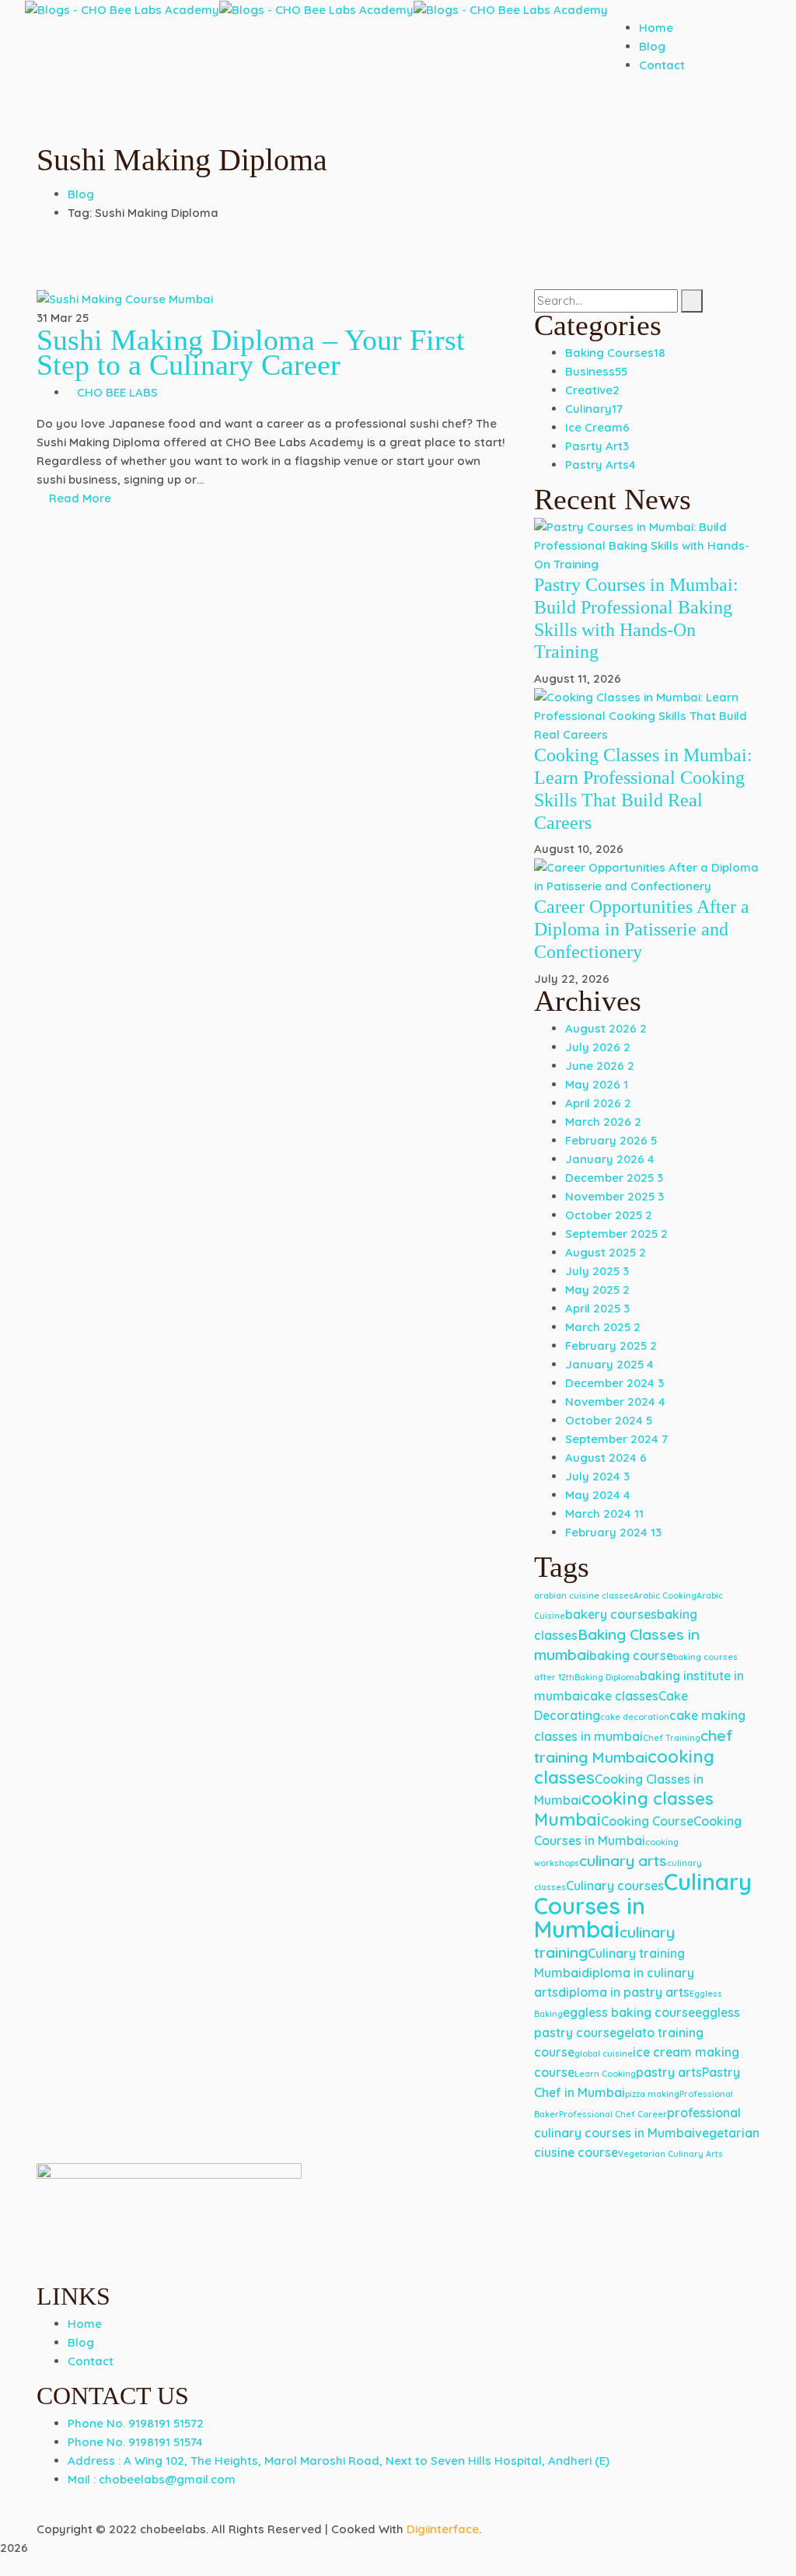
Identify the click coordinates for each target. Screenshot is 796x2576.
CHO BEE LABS (117, 392)
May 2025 (597, 1290)
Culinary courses (615, 1886)
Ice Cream (597, 427)
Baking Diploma (607, 1677)
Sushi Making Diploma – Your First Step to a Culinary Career (251, 352)
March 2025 (603, 1327)
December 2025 (614, 1178)
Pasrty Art (597, 446)
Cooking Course (647, 1821)
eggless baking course (629, 2012)
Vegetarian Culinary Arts (670, 2154)
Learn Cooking (605, 2074)
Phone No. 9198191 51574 (135, 2442)
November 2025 (614, 1196)
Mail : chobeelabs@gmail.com (152, 2479)
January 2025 (609, 1364)
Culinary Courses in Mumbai (643, 1905)
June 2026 (600, 1066)
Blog (81, 194)
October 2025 (609, 1215)
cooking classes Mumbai (624, 1809)
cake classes (621, 1696)
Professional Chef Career (613, 2114)
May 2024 (598, 1495)
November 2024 (615, 1402)
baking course (631, 1655)
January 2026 (610, 1159)
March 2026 (603, 1122)
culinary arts (623, 1861)
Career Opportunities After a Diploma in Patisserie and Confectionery (642, 929)
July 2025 (597, 1271)
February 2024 (613, 1532)
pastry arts (669, 2072)
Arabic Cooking (665, 1596)
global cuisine (604, 2053)
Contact (91, 2361)
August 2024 (606, 1458)
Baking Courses (615, 353)
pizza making (652, 2094)
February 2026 (611, 1140)
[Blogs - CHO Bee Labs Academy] (122, 9)
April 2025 (597, 1308)
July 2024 (597, 1476)
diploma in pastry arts (624, 1992)
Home (85, 2324)
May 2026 (597, 1084)
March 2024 (604, 1513)
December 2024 (614, 1383)
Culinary (594, 409)
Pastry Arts (600, 465)
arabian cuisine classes (584, 1596)
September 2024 (616, 1439)
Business (596, 371)
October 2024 (609, 1420)
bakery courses (611, 1614)
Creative (592, 390)
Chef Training (672, 1738)
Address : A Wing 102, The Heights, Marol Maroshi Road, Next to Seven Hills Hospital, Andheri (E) (339, 2461)
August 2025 (606, 1252)
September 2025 (616, 1234)
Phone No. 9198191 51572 (136, 2423)
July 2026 (598, 1047)
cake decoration (635, 1717)
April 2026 (598, 1103)
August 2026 (606, 1028)
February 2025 (611, 1346)
